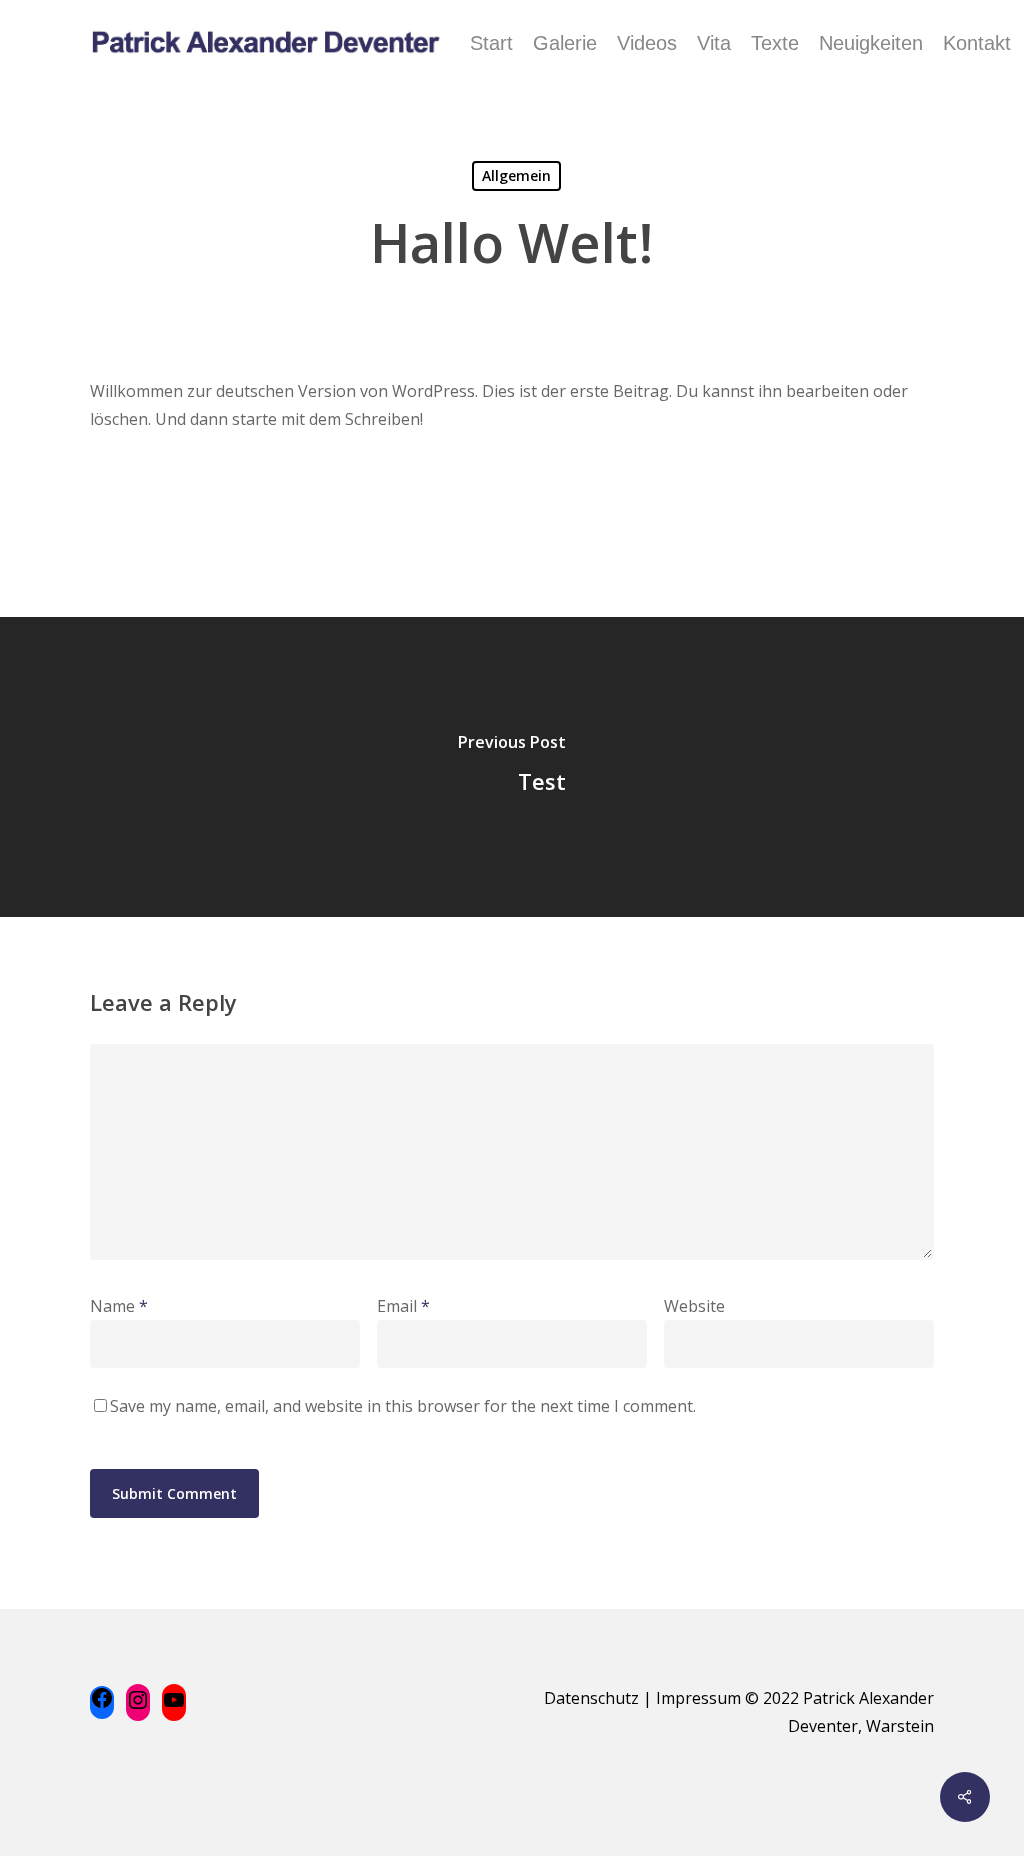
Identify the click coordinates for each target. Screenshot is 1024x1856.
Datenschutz (591, 1698)
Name (119, 1306)
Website (694, 1306)
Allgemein (516, 175)
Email (403, 1306)
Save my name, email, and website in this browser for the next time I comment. (403, 1406)
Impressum (698, 1698)
